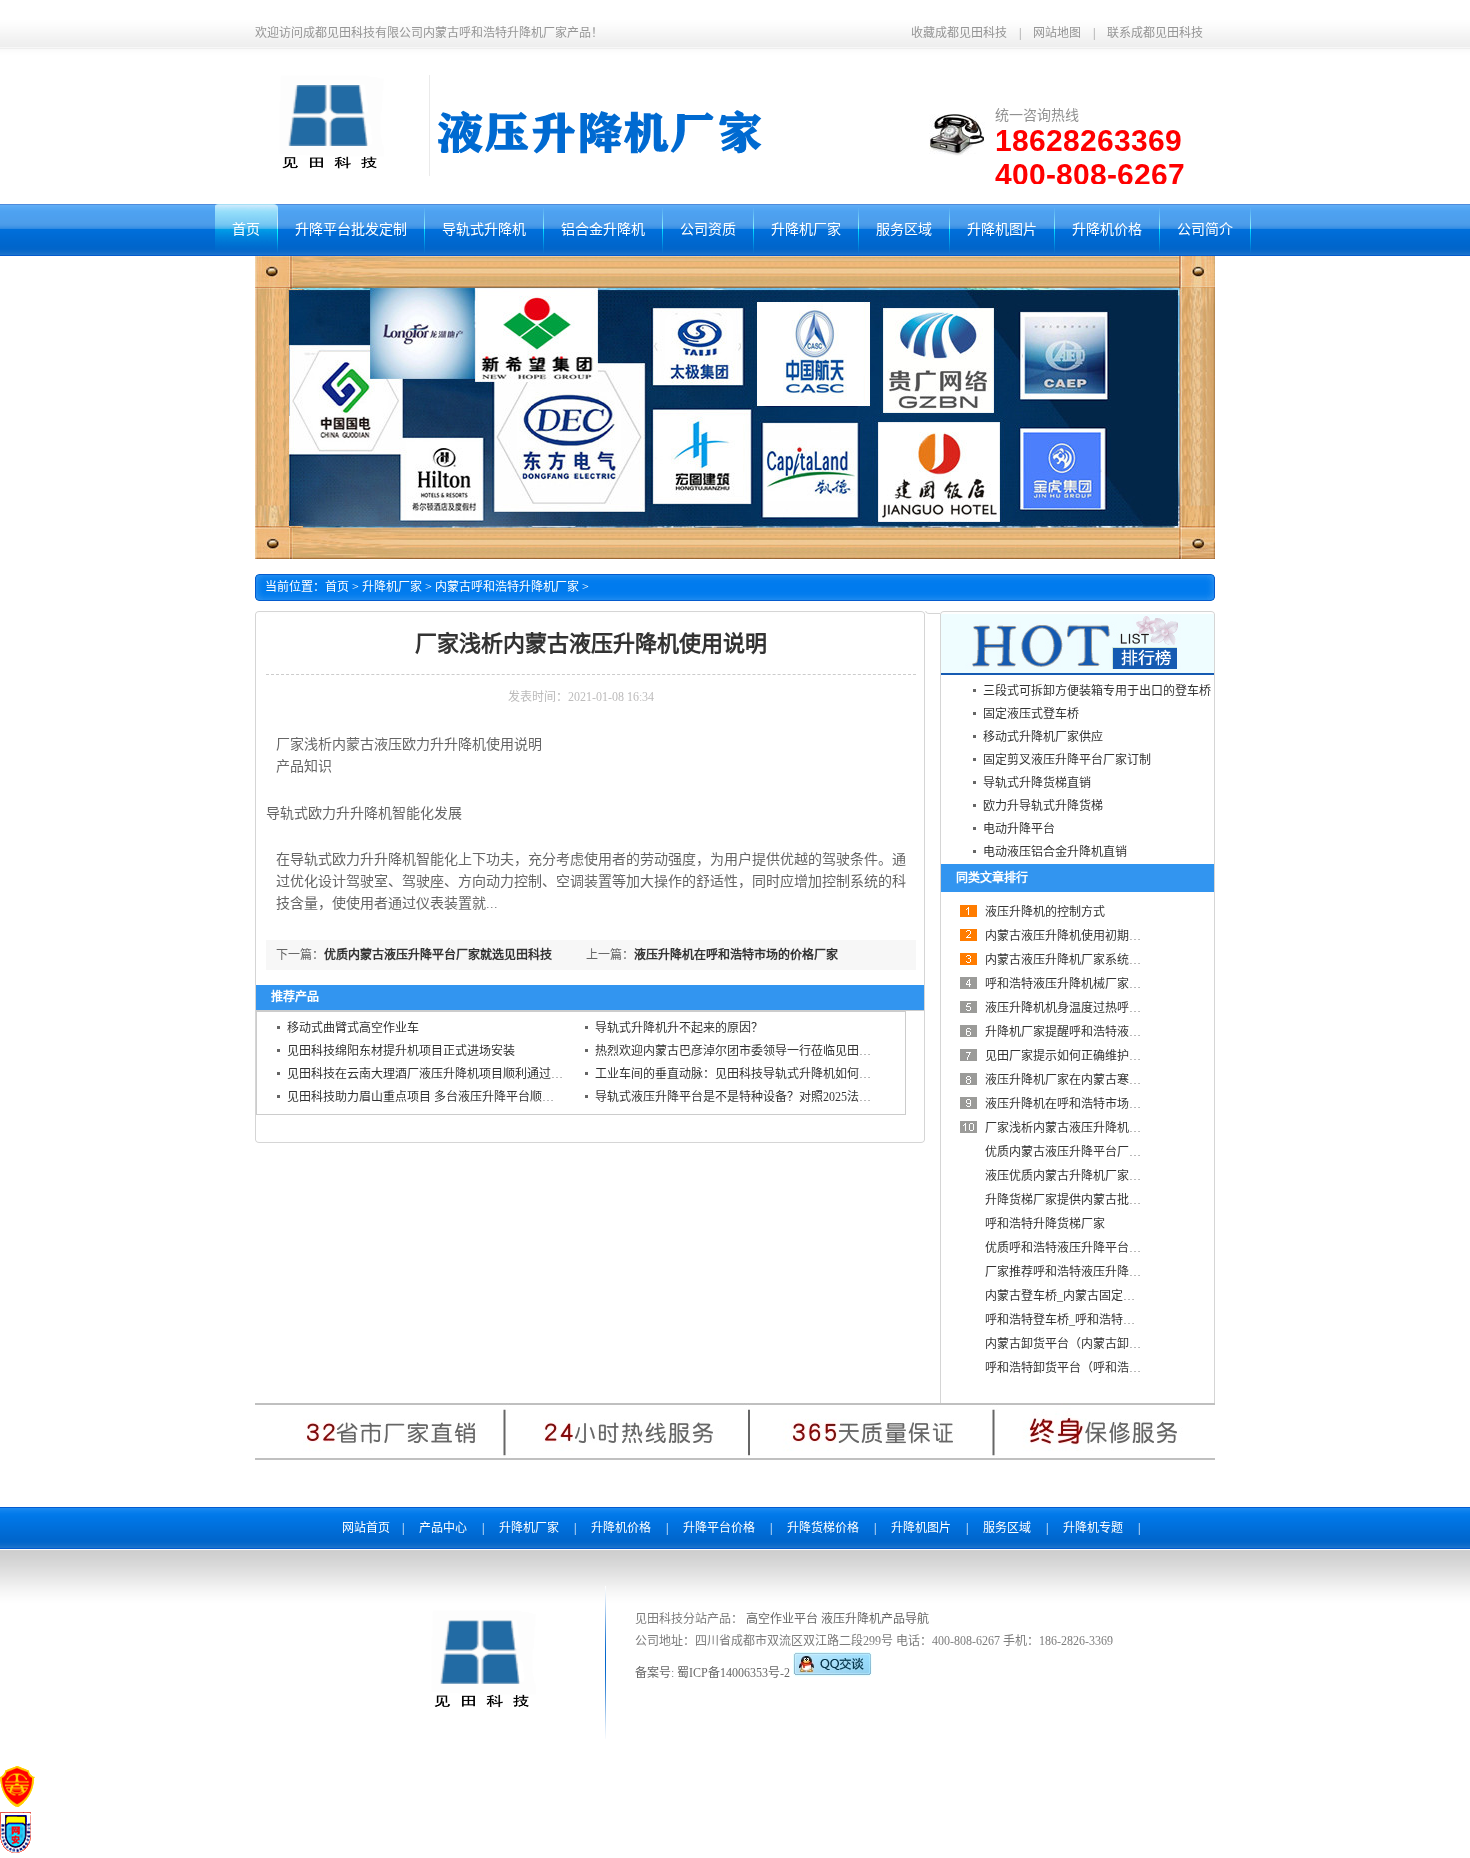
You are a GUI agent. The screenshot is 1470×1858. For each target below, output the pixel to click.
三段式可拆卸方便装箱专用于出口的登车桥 (1097, 691)
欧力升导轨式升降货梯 (1043, 806)
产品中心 (443, 1528)
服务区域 (1007, 1528)
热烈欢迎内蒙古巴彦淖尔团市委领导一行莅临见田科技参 (745, 1051)
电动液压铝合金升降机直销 (1055, 852)
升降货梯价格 (823, 1528)
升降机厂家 (392, 587)
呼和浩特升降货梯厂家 (1045, 1224)
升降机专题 (1093, 1528)
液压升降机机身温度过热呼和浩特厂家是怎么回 (1111, 1008)
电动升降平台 (1019, 829)
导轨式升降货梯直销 (1037, 783)
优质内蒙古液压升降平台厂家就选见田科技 (438, 955)
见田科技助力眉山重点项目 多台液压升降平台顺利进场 (432, 1097)
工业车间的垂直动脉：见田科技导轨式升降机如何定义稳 (745, 1074)
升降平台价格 (719, 1528)
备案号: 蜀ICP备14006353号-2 (714, 1673)
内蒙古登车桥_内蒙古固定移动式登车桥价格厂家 (1114, 1296)
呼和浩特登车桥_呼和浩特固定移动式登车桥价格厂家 (1126, 1320)
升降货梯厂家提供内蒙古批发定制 (1075, 1200)
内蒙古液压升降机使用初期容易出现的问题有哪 (1111, 936)
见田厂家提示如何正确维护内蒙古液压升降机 (1105, 1056)
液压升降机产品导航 (875, 1619)
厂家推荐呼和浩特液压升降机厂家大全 (1087, 1272)
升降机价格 (621, 1528)
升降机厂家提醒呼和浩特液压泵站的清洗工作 (1105, 1032)
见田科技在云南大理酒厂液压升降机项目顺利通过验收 (431, 1074)
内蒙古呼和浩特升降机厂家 (507, 587)
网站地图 (1057, 33)
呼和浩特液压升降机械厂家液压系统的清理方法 (1111, 984)
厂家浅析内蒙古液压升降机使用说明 (1081, 1128)
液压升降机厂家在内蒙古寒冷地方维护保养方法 (1111, 1080)
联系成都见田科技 (1155, 33)
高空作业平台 (782, 1619)
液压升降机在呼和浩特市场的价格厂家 (736, 955)
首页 (337, 587)
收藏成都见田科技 (959, 33)
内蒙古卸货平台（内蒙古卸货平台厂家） (1093, 1344)
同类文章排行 (992, 878)
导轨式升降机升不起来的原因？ (679, 1028)
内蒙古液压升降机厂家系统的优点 (1075, 960)
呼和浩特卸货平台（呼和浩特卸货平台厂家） (1105, 1368)
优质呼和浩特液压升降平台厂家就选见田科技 (1105, 1248)
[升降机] (328, 172)
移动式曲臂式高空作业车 (353, 1028)
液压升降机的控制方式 (1045, 912)
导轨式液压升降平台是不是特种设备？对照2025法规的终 (745, 1097)
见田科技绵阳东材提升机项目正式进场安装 (401, 1051)
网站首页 (366, 1528)
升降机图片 (921, 1528)
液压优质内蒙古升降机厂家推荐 (1069, 1176)
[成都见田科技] (480, 1711)
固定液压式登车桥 (1031, 714)
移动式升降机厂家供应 (1043, 737)
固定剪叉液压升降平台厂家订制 (1067, 760)
